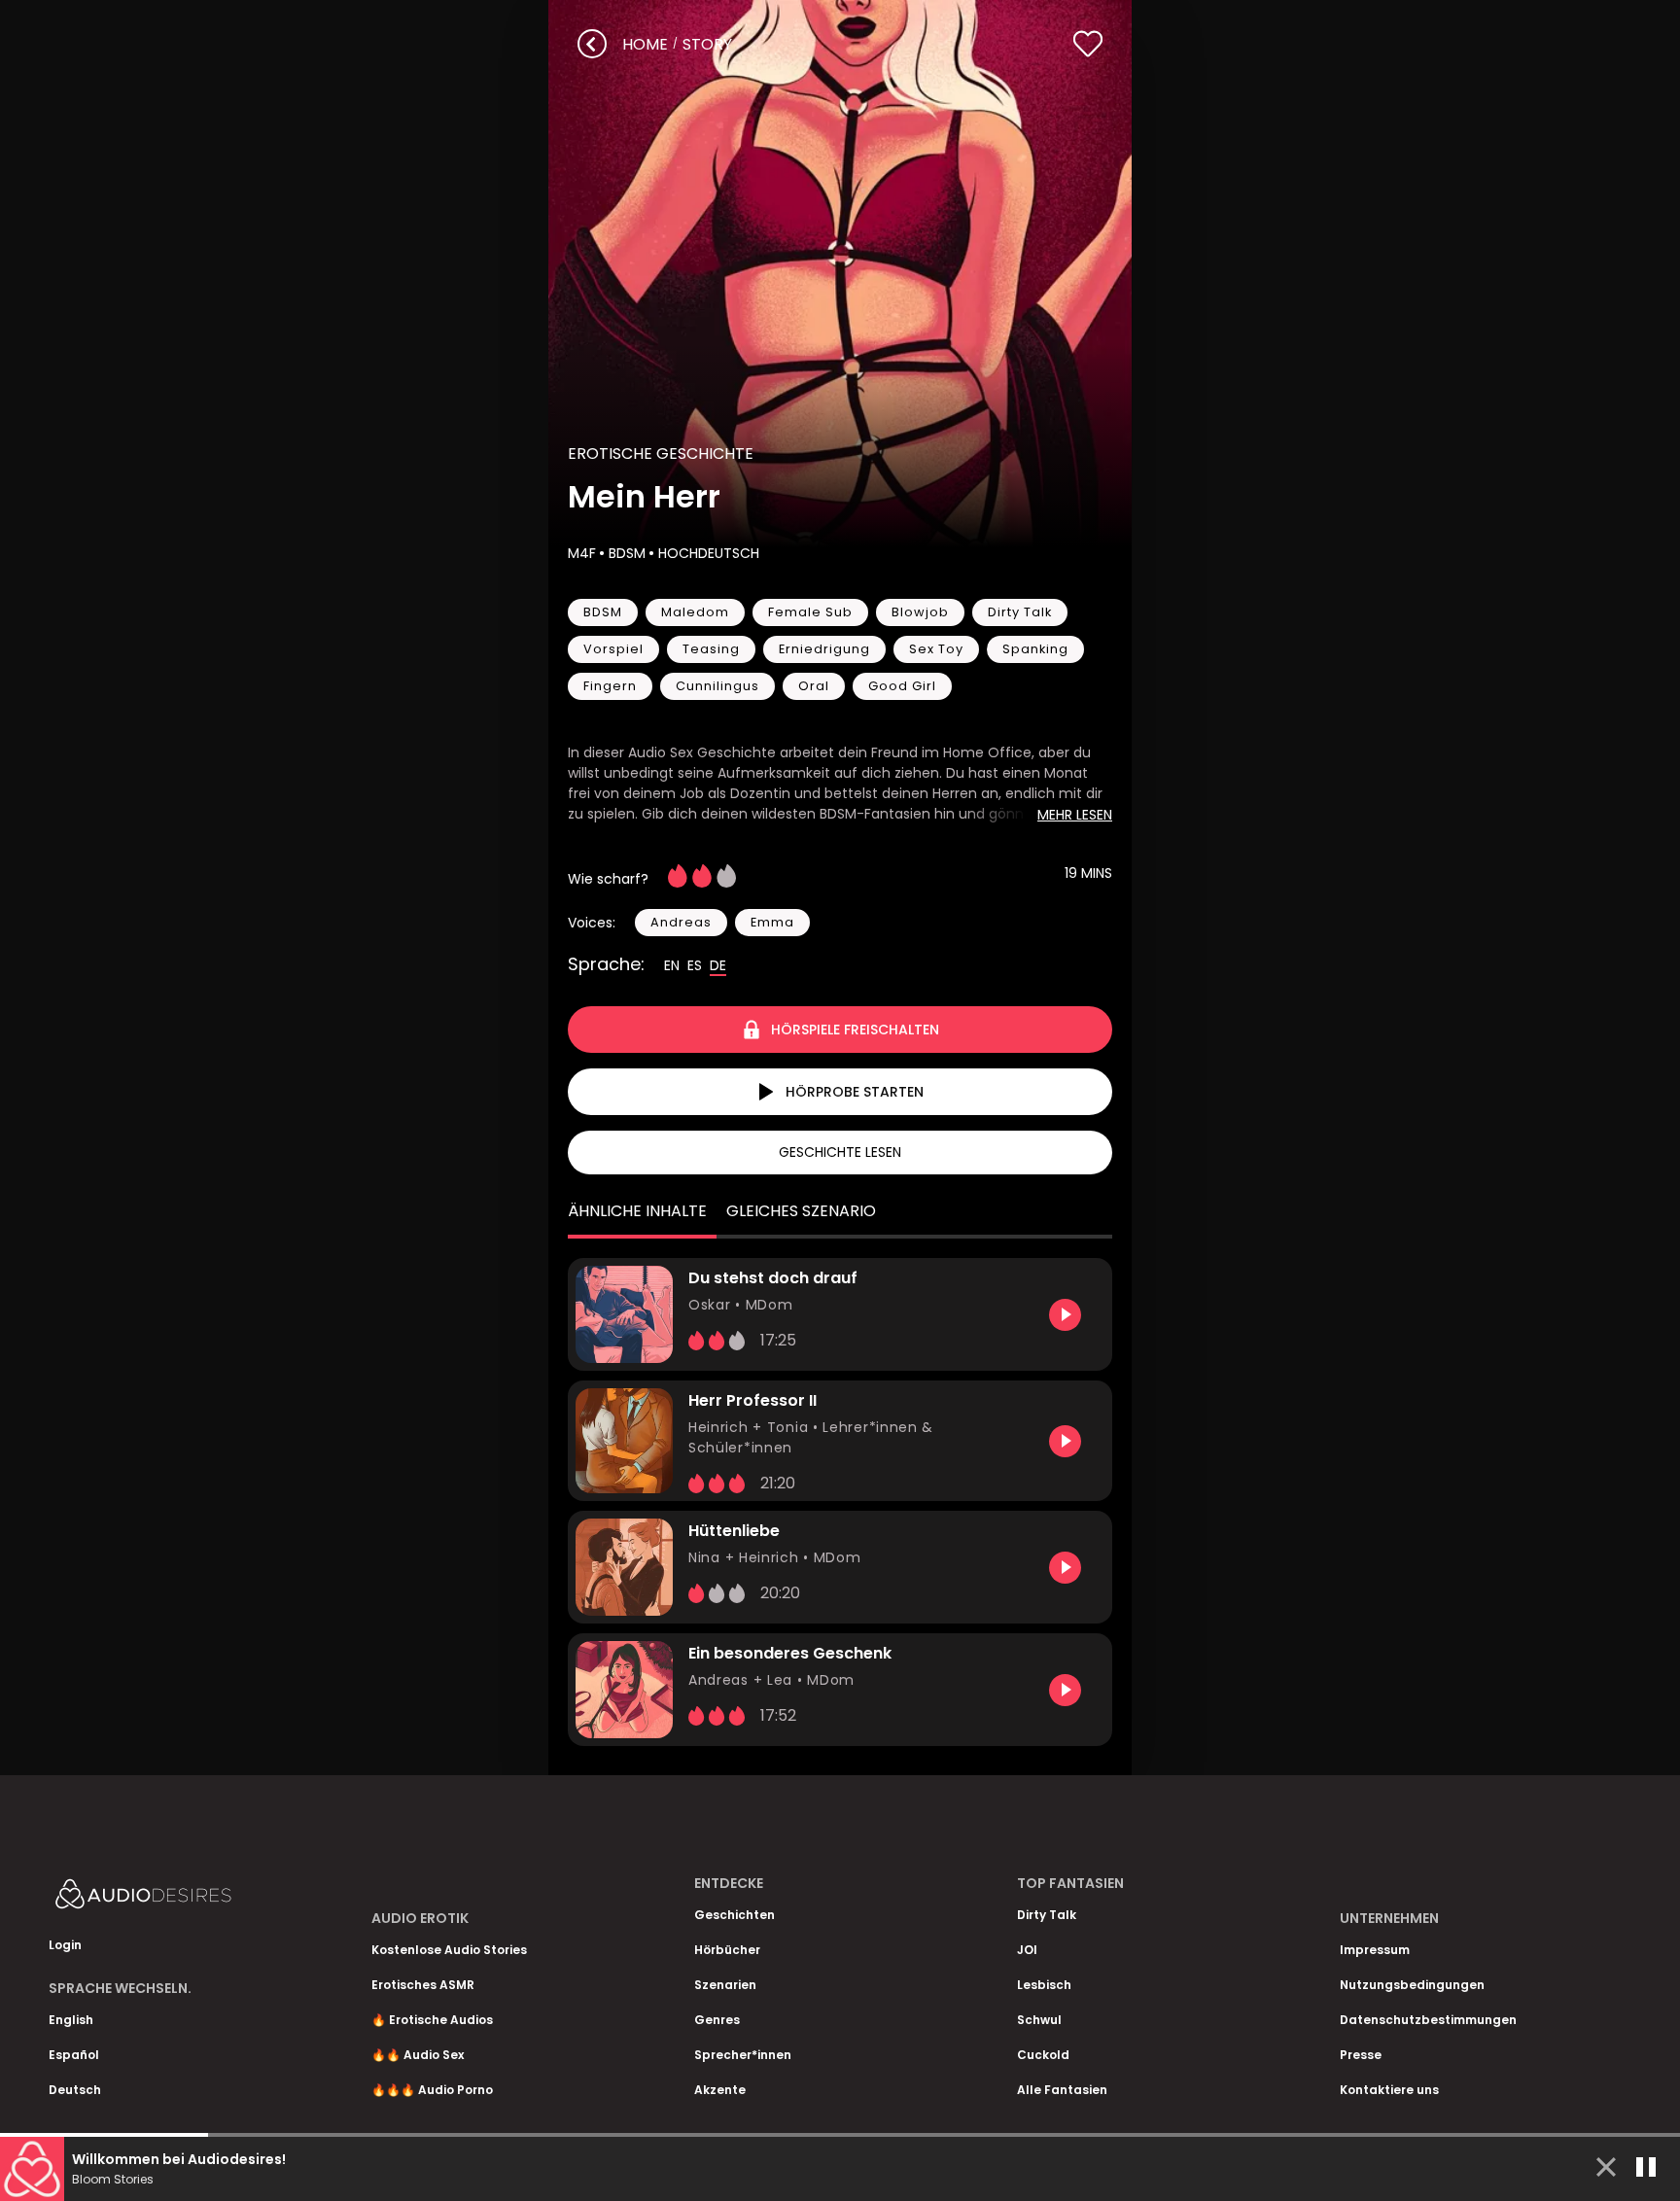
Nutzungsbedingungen (1412, 1985)
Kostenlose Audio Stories (449, 1950)
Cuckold (1043, 2055)
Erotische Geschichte (661, 454)
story (707, 44)
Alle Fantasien (1062, 2090)
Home (645, 44)
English (71, 2020)
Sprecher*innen (743, 2055)
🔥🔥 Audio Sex (418, 2055)
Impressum (1375, 1950)
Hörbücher (727, 1950)
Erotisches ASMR (423, 1985)
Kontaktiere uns (1389, 2090)
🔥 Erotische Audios (432, 2020)
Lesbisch (1044, 1985)
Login (65, 1945)
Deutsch (75, 2090)
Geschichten (735, 1915)
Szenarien (725, 1985)
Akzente (720, 2090)
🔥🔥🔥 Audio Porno (432, 2090)
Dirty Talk (1047, 1915)
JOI (1027, 1950)
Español (74, 2055)
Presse (1361, 2055)
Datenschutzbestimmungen (1428, 2020)
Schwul (1039, 2020)
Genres (717, 2020)
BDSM (627, 553)
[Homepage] (194, 1898)
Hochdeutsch (709, 553)
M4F (582, 553)
